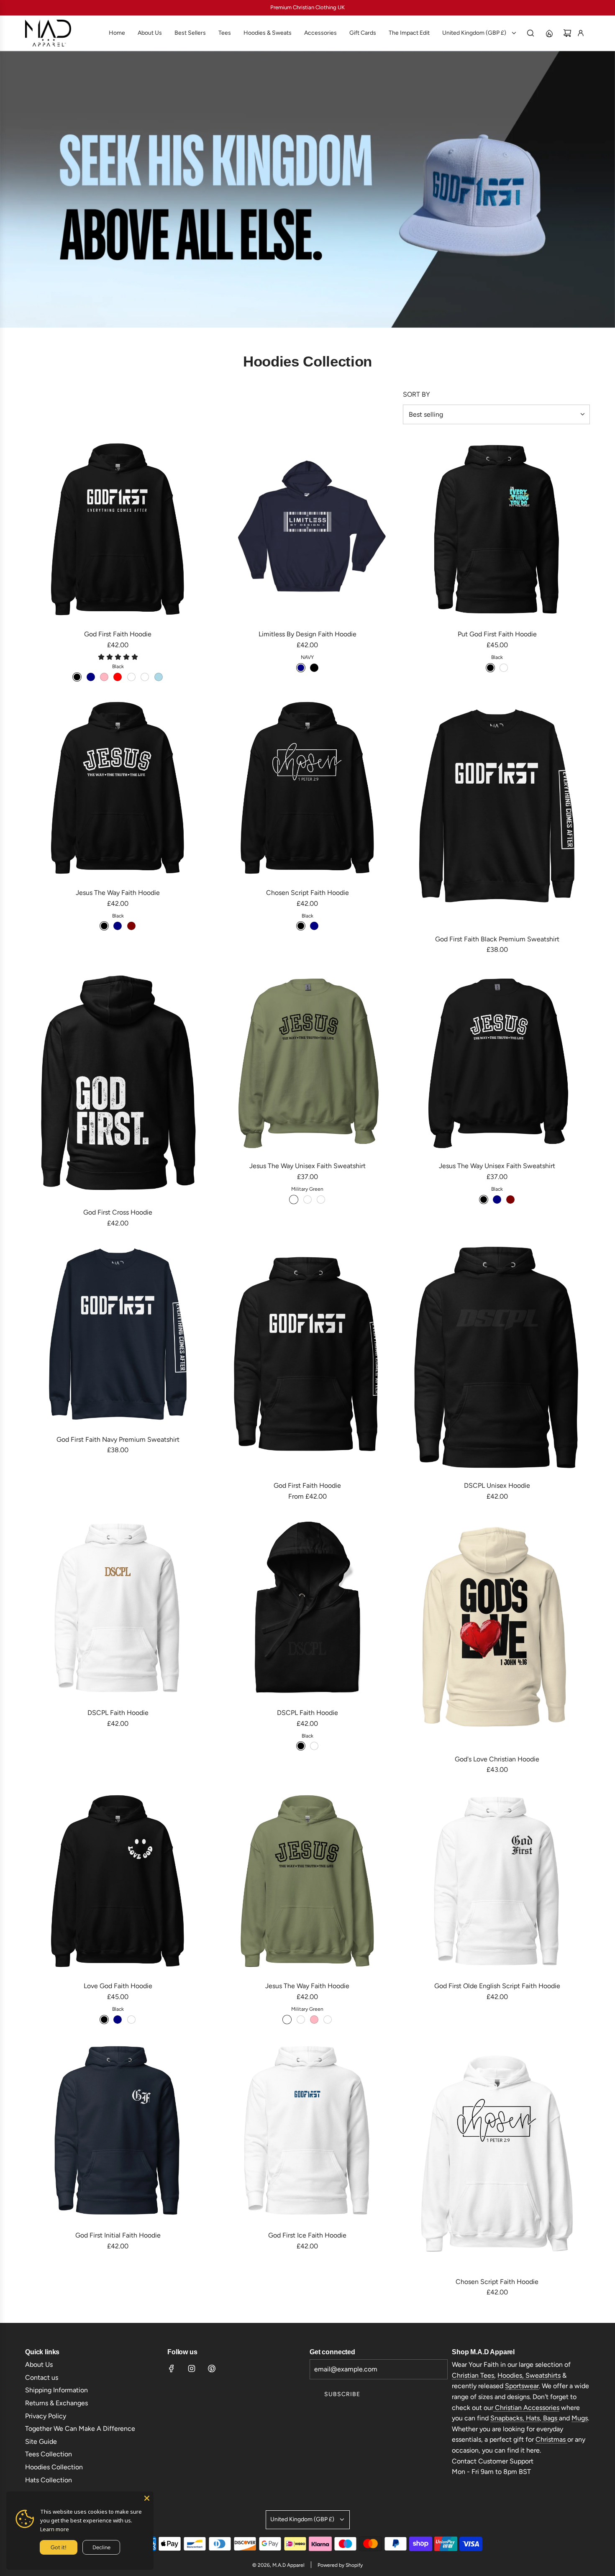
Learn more (55, 2529)
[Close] (147, 2498)
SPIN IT (407, 1336)
